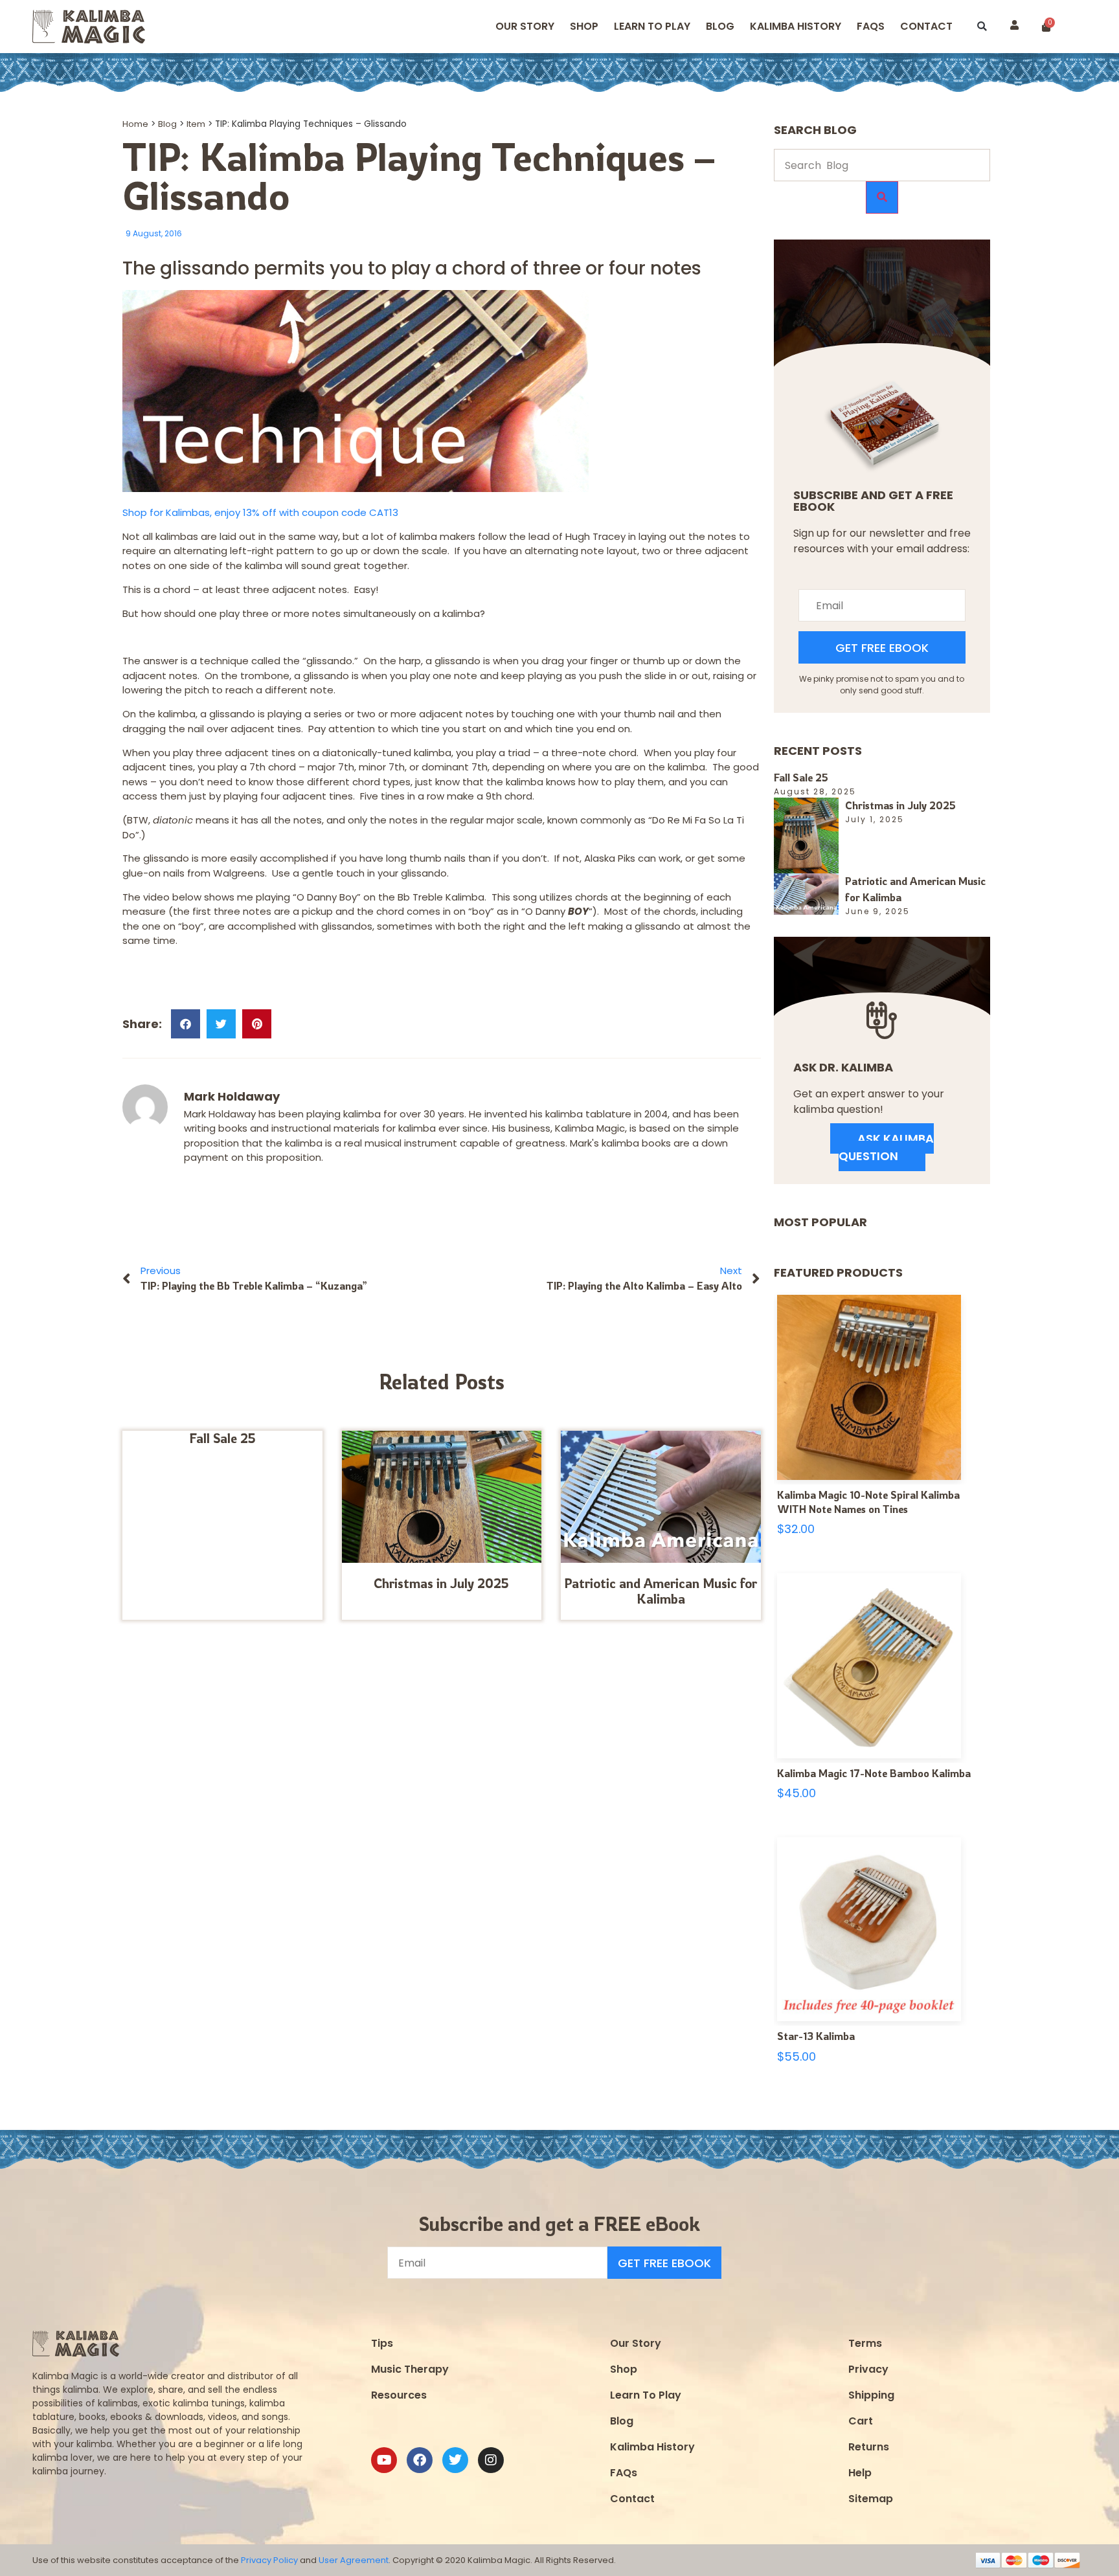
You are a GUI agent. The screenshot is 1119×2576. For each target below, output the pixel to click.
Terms (865, 2343)
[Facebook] (420, 2460)
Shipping (871, 2395)
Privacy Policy (269, 2560)
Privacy (868, 2369)
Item (196, 124)
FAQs (624, 2473)
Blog (720, 26)
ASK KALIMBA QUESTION (886, 1147)
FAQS (871, 26)
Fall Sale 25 (222, 1438)
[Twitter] (455, 2460)
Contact (926, 26)
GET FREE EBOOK (882, 648)
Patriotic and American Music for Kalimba (661, 1591)
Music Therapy (410, 2369)
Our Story (525, 26)
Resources (399, 2395)
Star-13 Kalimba (816, 2036)
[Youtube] (384, 2460)
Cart (861, 2421)
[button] (982, 27)
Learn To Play (646, 2395)
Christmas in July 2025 (441, 1583)
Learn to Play (652, 26)
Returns (869, 2447)
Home (135, 124)
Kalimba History (796, 26)
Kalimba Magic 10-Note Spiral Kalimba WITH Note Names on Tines (868, 1502)
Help (860, 2473)
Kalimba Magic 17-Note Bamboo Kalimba (874, 1773)
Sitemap (871, 2499)
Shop (584, 26)
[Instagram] (491, 2460)
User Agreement (354, 2560)
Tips (382, 2343)
